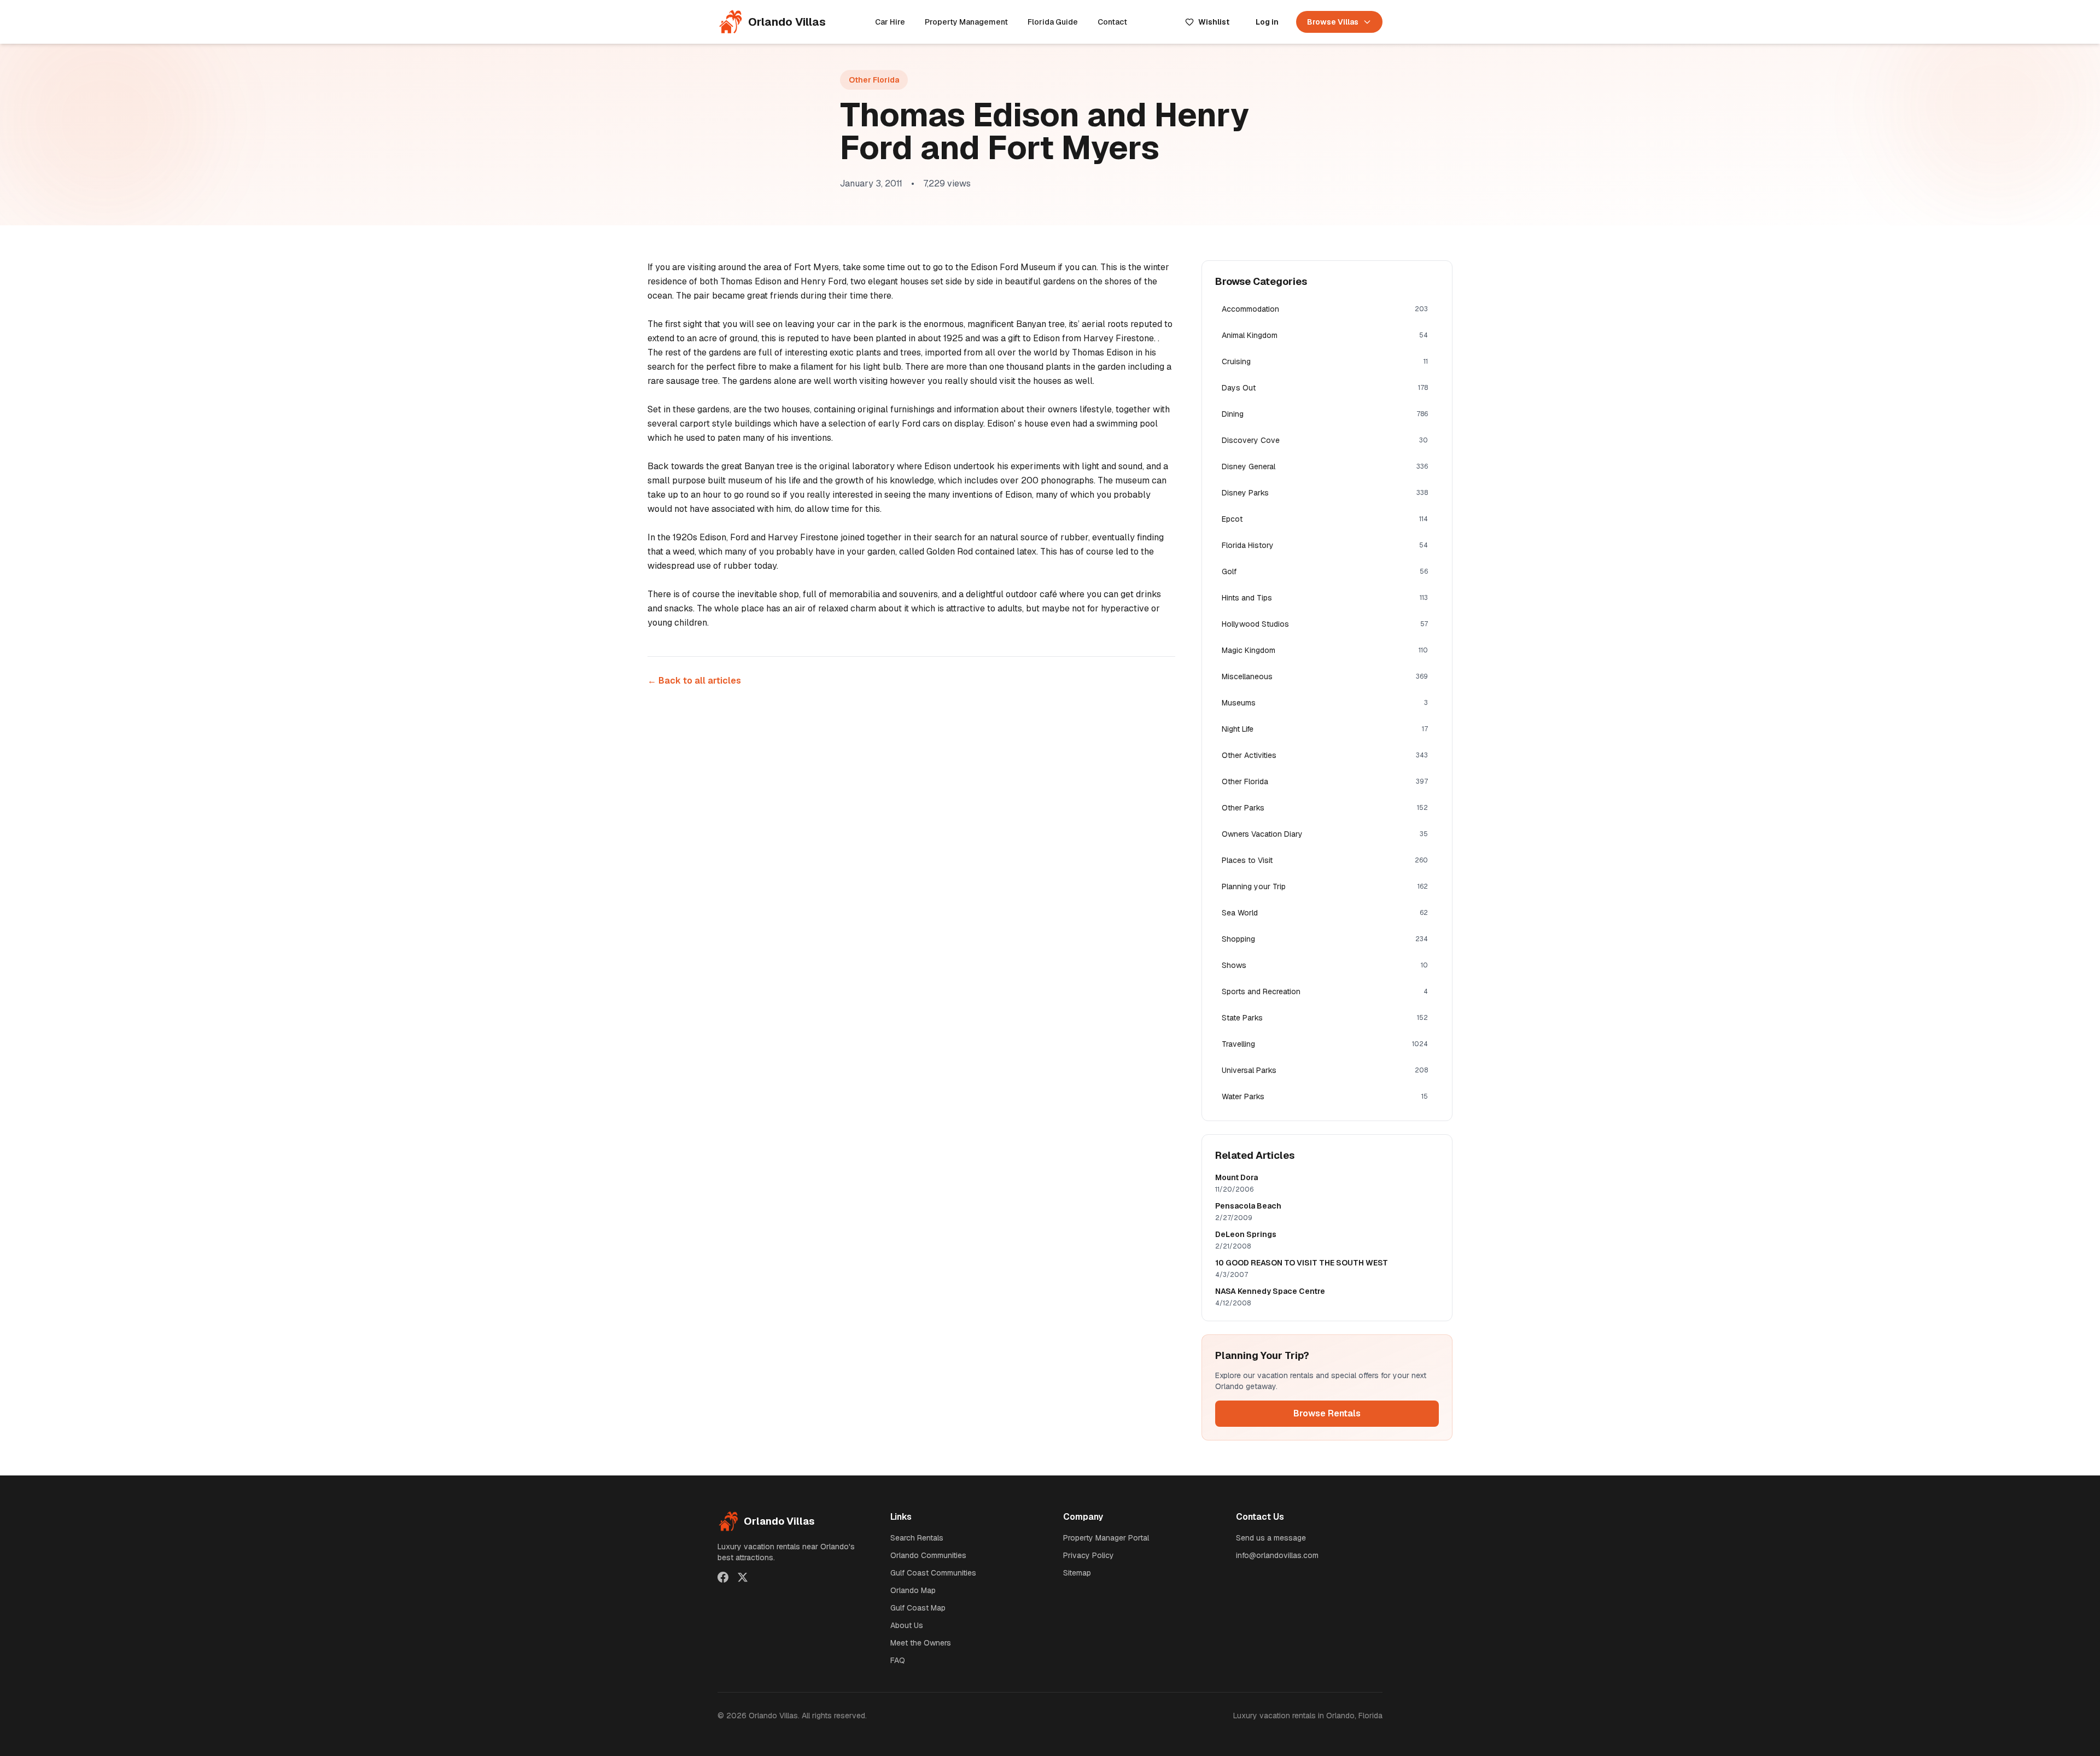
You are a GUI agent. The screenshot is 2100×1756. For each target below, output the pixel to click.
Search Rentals (917, 1538)
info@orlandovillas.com (1277, 1555)
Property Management (966, 22)
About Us (907, 1625)
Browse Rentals (1327, 1413)
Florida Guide (1053, 22)
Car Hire (890, 22)
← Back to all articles (694, 681)
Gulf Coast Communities (933, 1573)
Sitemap (1077, 1573)
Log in (1267, 22)
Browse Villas (1333, 22)
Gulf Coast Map (918, 1608)
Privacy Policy (1089, 1555)
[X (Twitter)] (743, 1577)
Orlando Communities (928, 1555)
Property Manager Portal (1106, 1538)
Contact (1112, 22)
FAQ (898, 1660)
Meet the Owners (921, 1643)
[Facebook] (723, 1577)
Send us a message (1271, 1538)
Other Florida (874, 80)
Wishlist (1214, 22)
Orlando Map (913, 1590)
